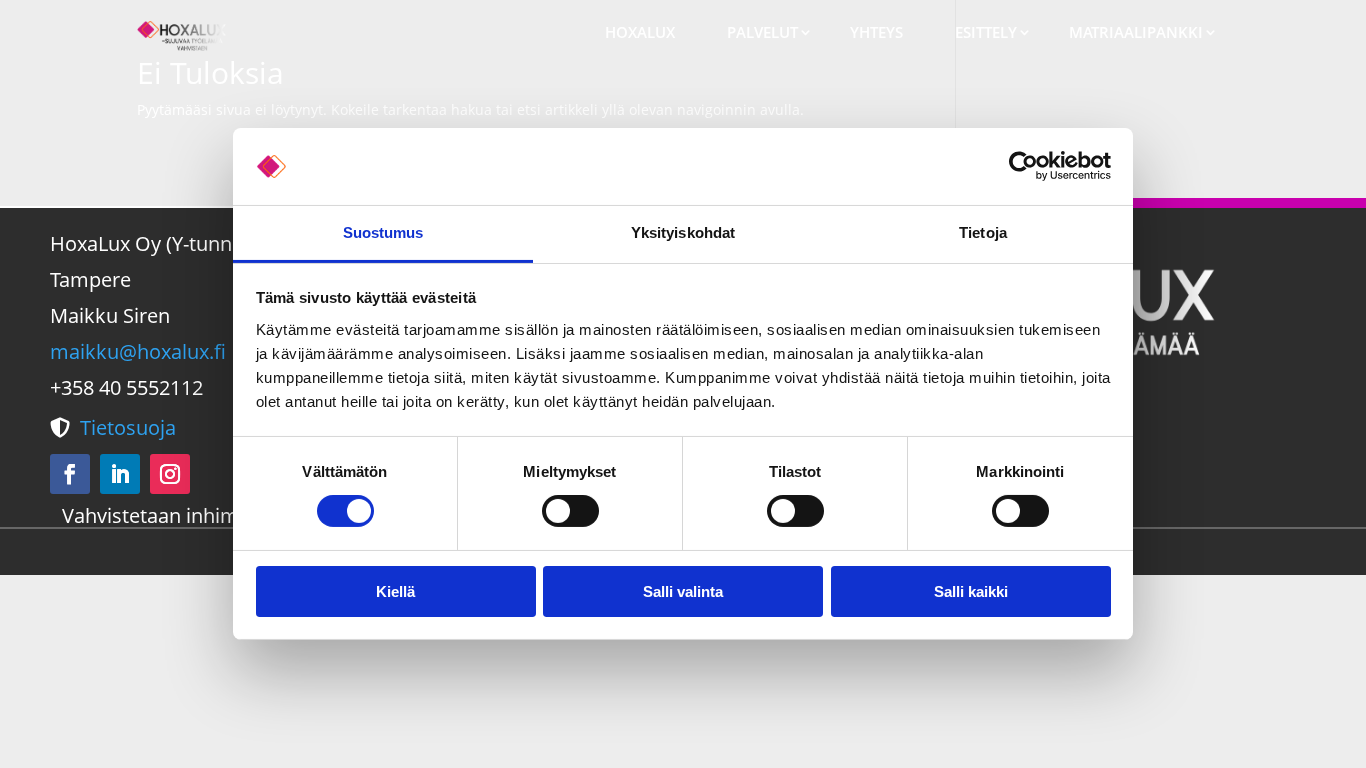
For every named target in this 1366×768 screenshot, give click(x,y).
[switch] (570, 511)
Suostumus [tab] (383, 232)
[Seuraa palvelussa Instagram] (170, 474)
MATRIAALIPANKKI (1136, 32)
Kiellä (395, 591)
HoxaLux (640, 32)
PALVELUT (762, 32)
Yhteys (876, 32)
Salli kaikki (971, 591)
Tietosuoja (128, 427)
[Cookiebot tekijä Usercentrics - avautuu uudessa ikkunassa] (1023, 166)
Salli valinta (683, 591)
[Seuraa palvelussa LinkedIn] (120, 474)
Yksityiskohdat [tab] (683, 232)
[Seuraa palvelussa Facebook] (70, 474)
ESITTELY (986, 32)
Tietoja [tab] (983, 232)
